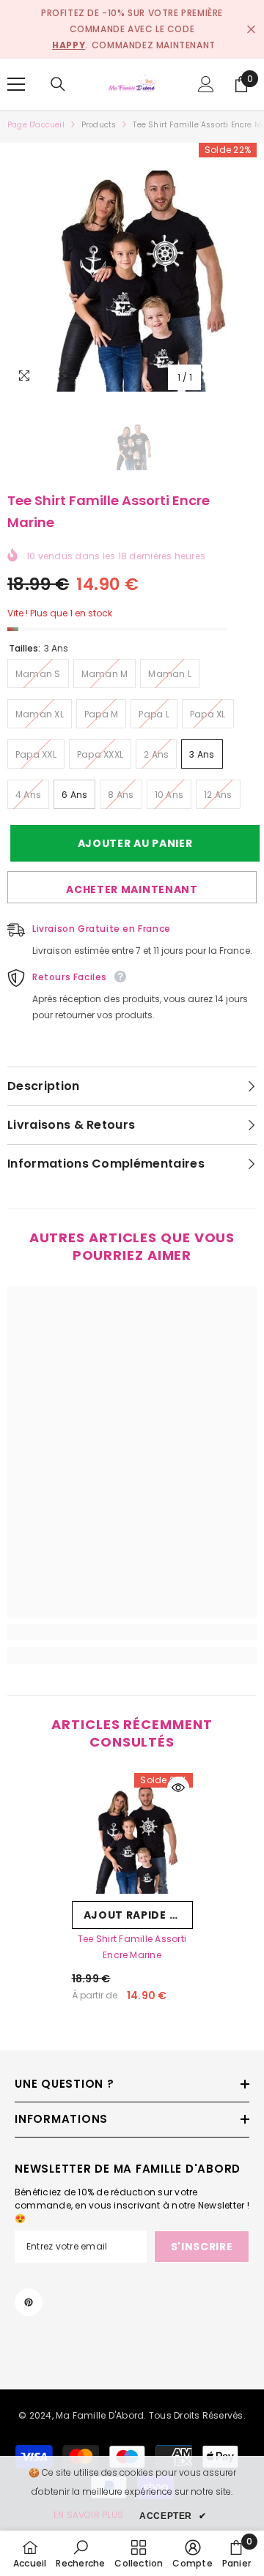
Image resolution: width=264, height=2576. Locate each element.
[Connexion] (206, 84)
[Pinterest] (29, 2302)
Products (99, 125)
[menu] (16, 84)
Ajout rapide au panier (138, 1915)
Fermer (251, 30)
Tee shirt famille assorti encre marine (132, 1947)
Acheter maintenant (132, 889)
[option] (132, 267)
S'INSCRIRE (202, 2247)
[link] (132, 1632)
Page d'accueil (36, 125)
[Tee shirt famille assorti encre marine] (132, 1833)
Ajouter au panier (132, 843)
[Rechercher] (58, 84)
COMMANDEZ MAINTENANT (154, 45)
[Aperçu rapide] (178, 1788)
